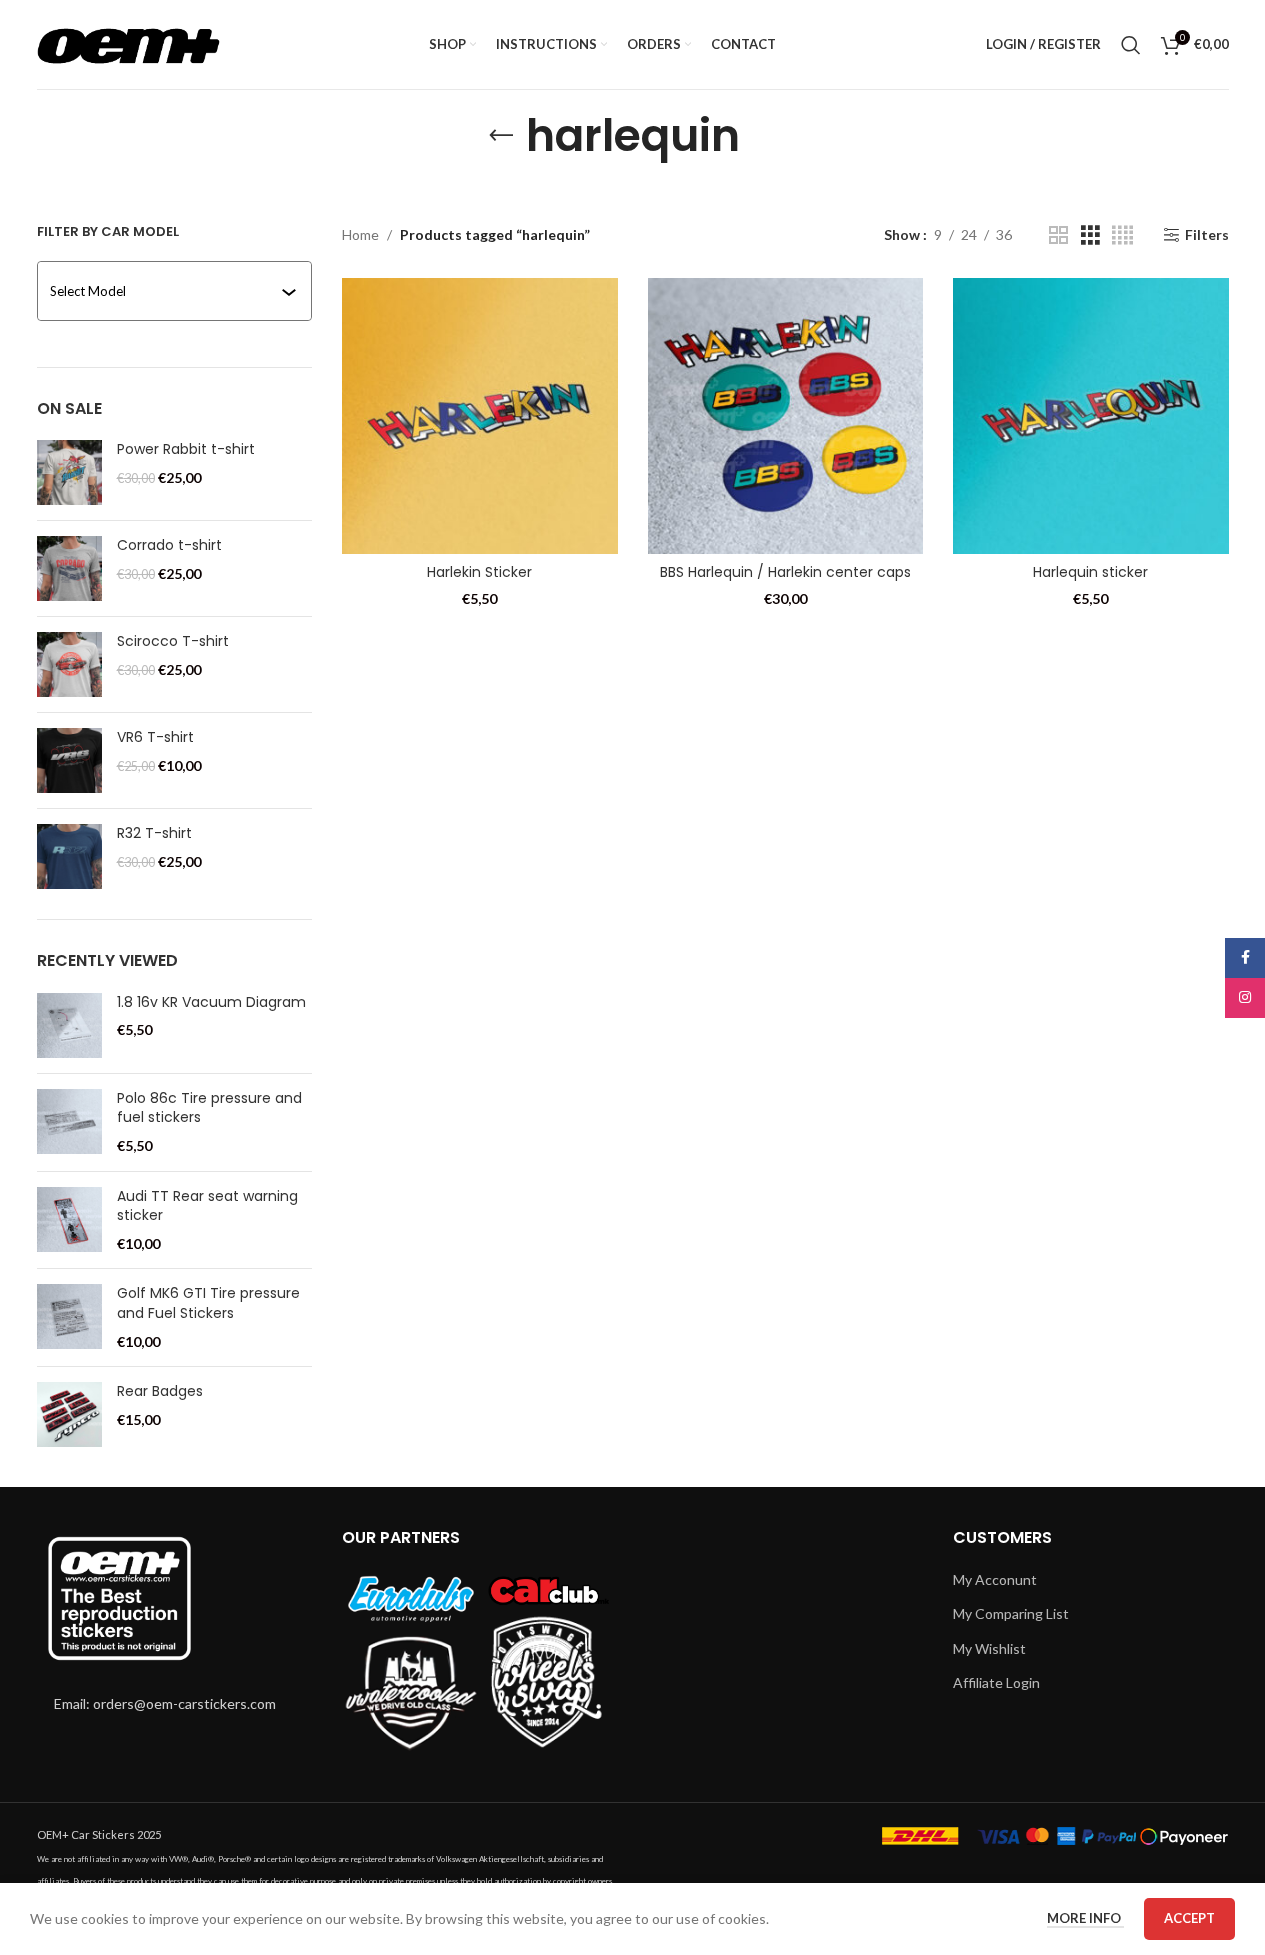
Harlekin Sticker (479, 572)
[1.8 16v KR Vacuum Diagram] (69, 1025)
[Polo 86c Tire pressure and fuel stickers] (69, 1122)
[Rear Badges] (69, 1414)
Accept (1189, 1918)
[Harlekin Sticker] (480, 416)
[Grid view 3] (1090, 235)
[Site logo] (128, 42)
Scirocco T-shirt (173, 641)
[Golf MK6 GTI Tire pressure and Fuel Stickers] (69, 1317)
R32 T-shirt (154, 833)
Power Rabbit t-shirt (186, 449)
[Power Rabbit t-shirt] (69, 472)
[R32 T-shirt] (69, 856)
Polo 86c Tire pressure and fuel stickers (209, 1108)
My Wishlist (989, 1648)
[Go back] (501, 136)
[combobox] (177, 291)
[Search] (1131, 45)
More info (1085, 1918)
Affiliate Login (996, 1682)
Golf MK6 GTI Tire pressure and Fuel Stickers (208, 1303)
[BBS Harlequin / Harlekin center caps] (786, 416)
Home (360, 234)
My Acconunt (995, 1579)
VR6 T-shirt (155, 737)
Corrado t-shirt (169, 545)
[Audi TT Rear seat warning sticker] (69, 1220)
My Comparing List (1011, 1613)
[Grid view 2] (1058, 235)
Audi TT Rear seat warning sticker (207, 1206)
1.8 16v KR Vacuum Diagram (211, 1002)
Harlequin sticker (1090, 572)
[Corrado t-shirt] (69, 568)
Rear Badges (160, 1391)
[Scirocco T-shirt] (69, 664)
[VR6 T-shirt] (69, 760)
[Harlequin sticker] (1091, 416)
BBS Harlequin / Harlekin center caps (785, 572)
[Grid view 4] (1122, 235)
